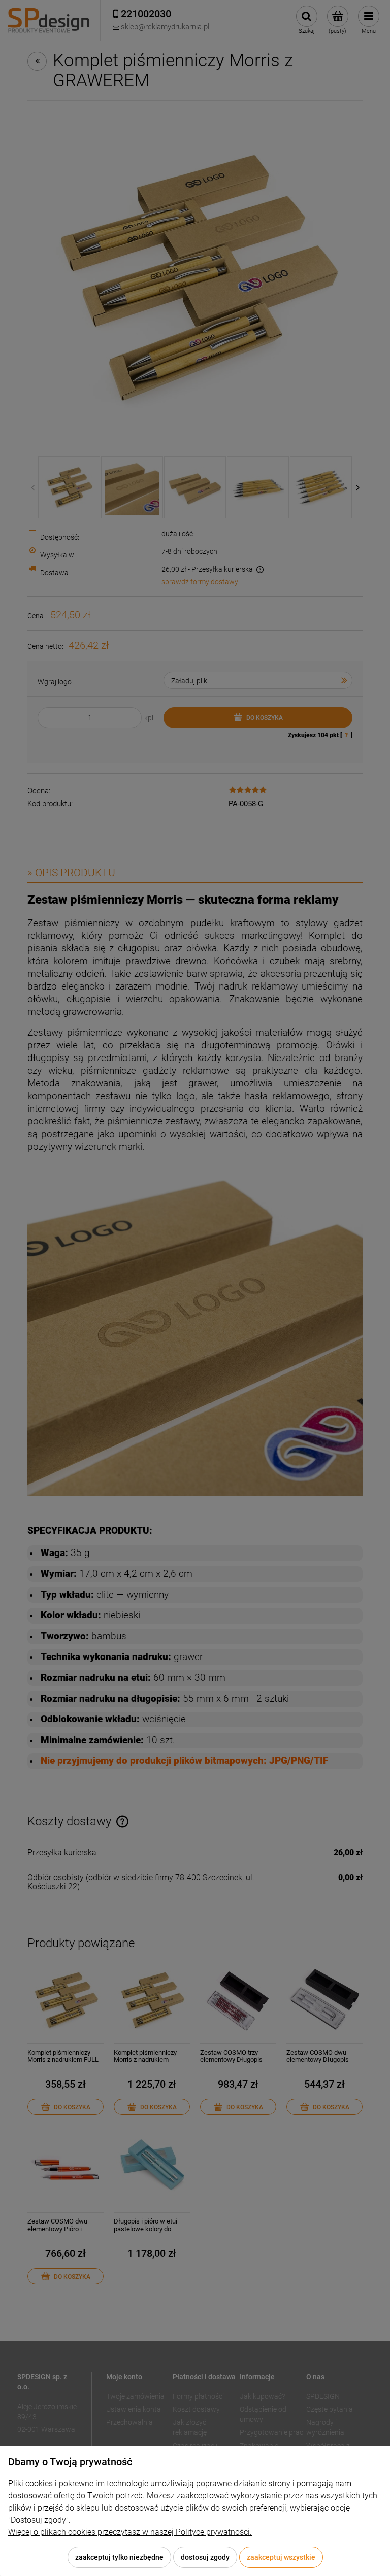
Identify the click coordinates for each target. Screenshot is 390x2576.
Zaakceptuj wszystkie (281, 2557)
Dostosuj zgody (205, 2557)
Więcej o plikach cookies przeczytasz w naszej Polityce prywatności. (130, 2532)
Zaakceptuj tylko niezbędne (119, 2557)
